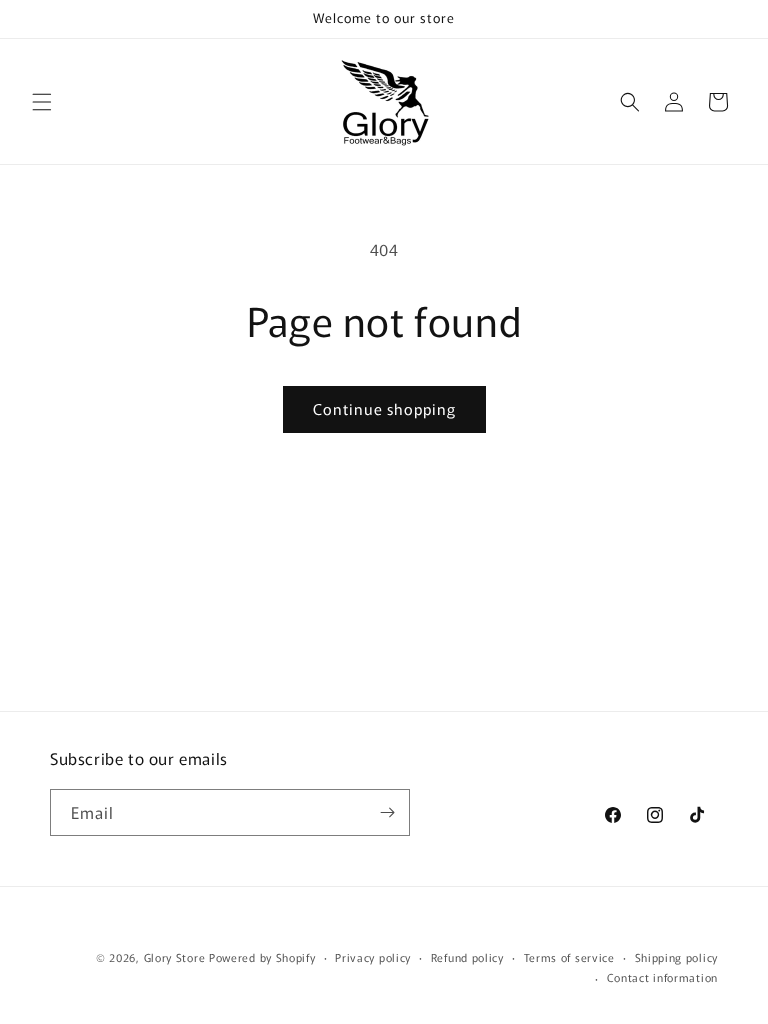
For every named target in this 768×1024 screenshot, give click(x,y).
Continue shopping (384, 408)
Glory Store (175, 957)
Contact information (662, 977)
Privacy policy (373, 957)
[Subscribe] (387, 812)
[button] (42, 102)
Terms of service (569, 957)
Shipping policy (677, 957)
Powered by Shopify (262, 957)
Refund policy (467, 957)
